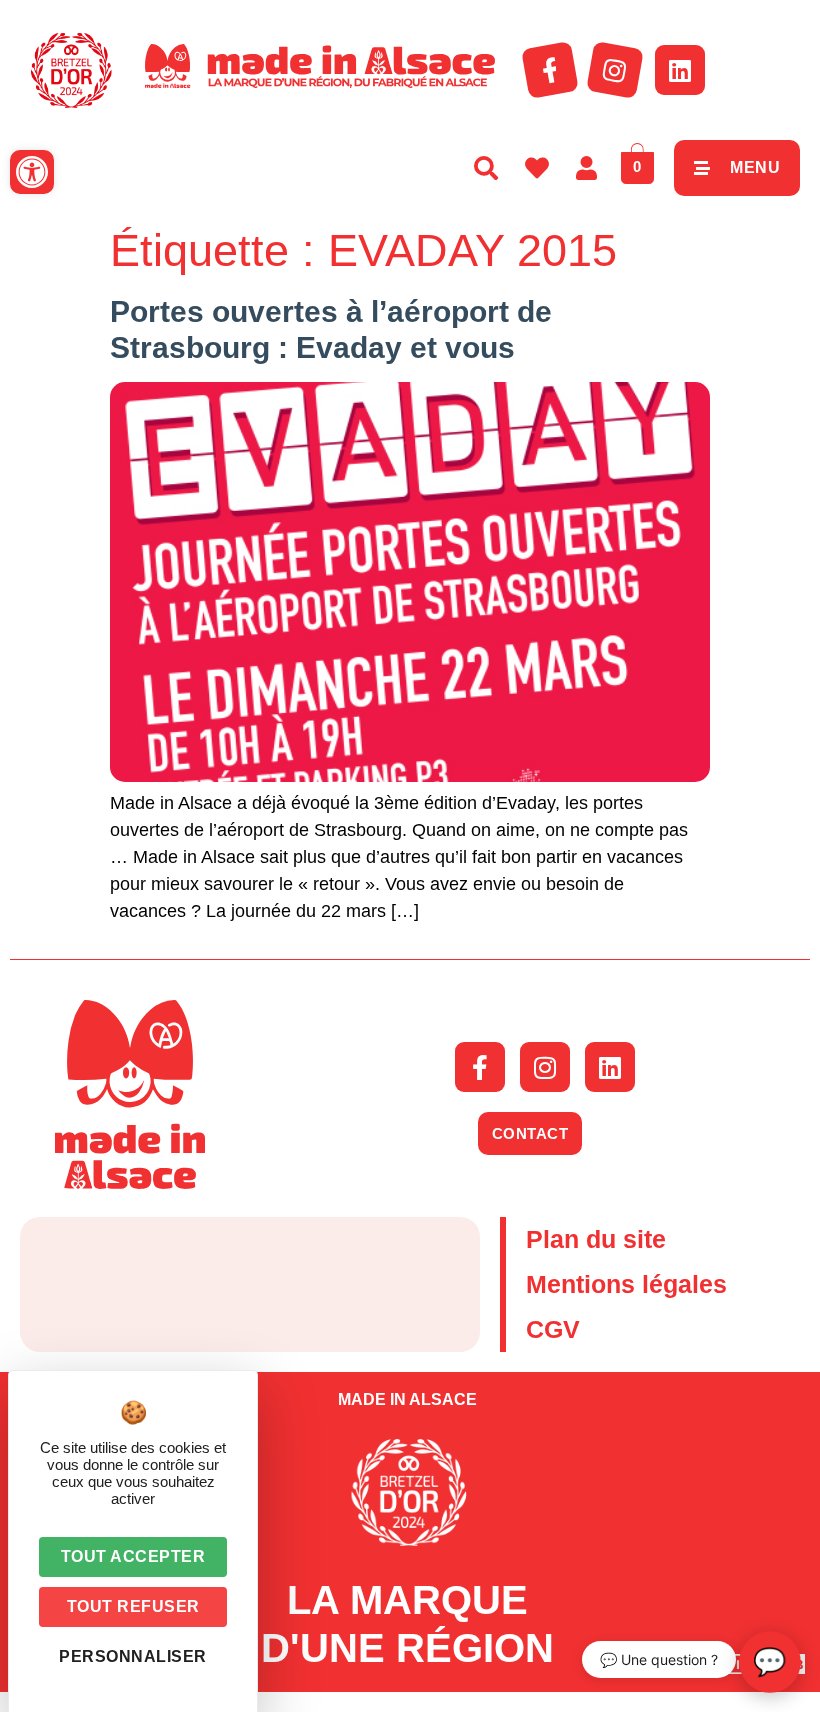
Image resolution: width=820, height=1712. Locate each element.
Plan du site (596, 1239)
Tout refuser (133, 1606)
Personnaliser (133, 1656)
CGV (553, 1329)
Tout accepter (133, 1556)
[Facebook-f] (550, 70)
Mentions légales (626, 1284)
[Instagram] (615, 70)
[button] (32, 172)
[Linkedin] (680, 70)
